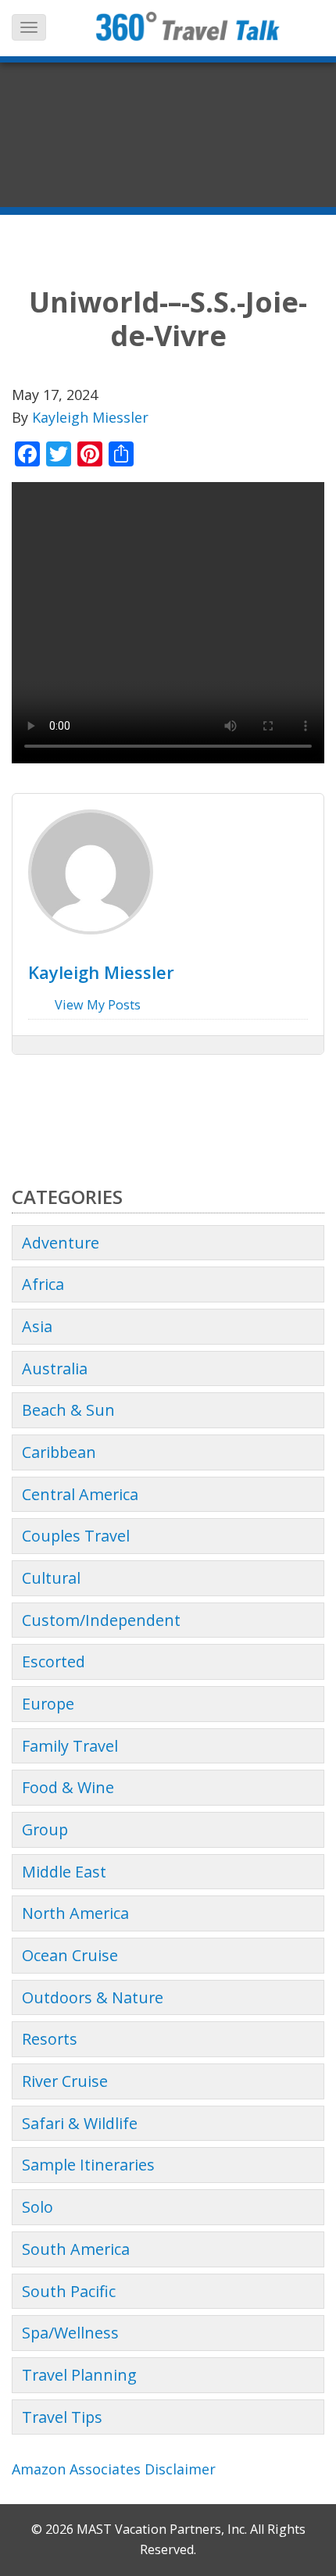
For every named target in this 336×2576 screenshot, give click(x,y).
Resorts (50, 2039)
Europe (48, 1704)
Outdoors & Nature (93, 1997)
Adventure (61, 1243)
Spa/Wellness (70, 2333)
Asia (37, 1326)
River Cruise (65, 2081)
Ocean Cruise (70, 1955)
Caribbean (59, 1452)
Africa (43, 1284)
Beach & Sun (68, 1410)
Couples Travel (76, 1536)
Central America (80, 1494)
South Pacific (69, 2291)
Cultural (51, 1578)
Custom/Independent (101, 1620)
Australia (55, 1368)
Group (45, 1829)
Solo (38, 2207)
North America (75, 1913)
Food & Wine (68, 1787)
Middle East (64, 1872)
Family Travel (70, 1746)
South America (76, 2249)
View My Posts (96, 1005)
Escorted (54, 1661)
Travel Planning (79, 2375)
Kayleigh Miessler (90, 417)
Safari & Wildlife (80, 2123)
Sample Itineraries (88, 2165)
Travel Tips (62, 2417)
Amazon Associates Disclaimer (114, 2469)
